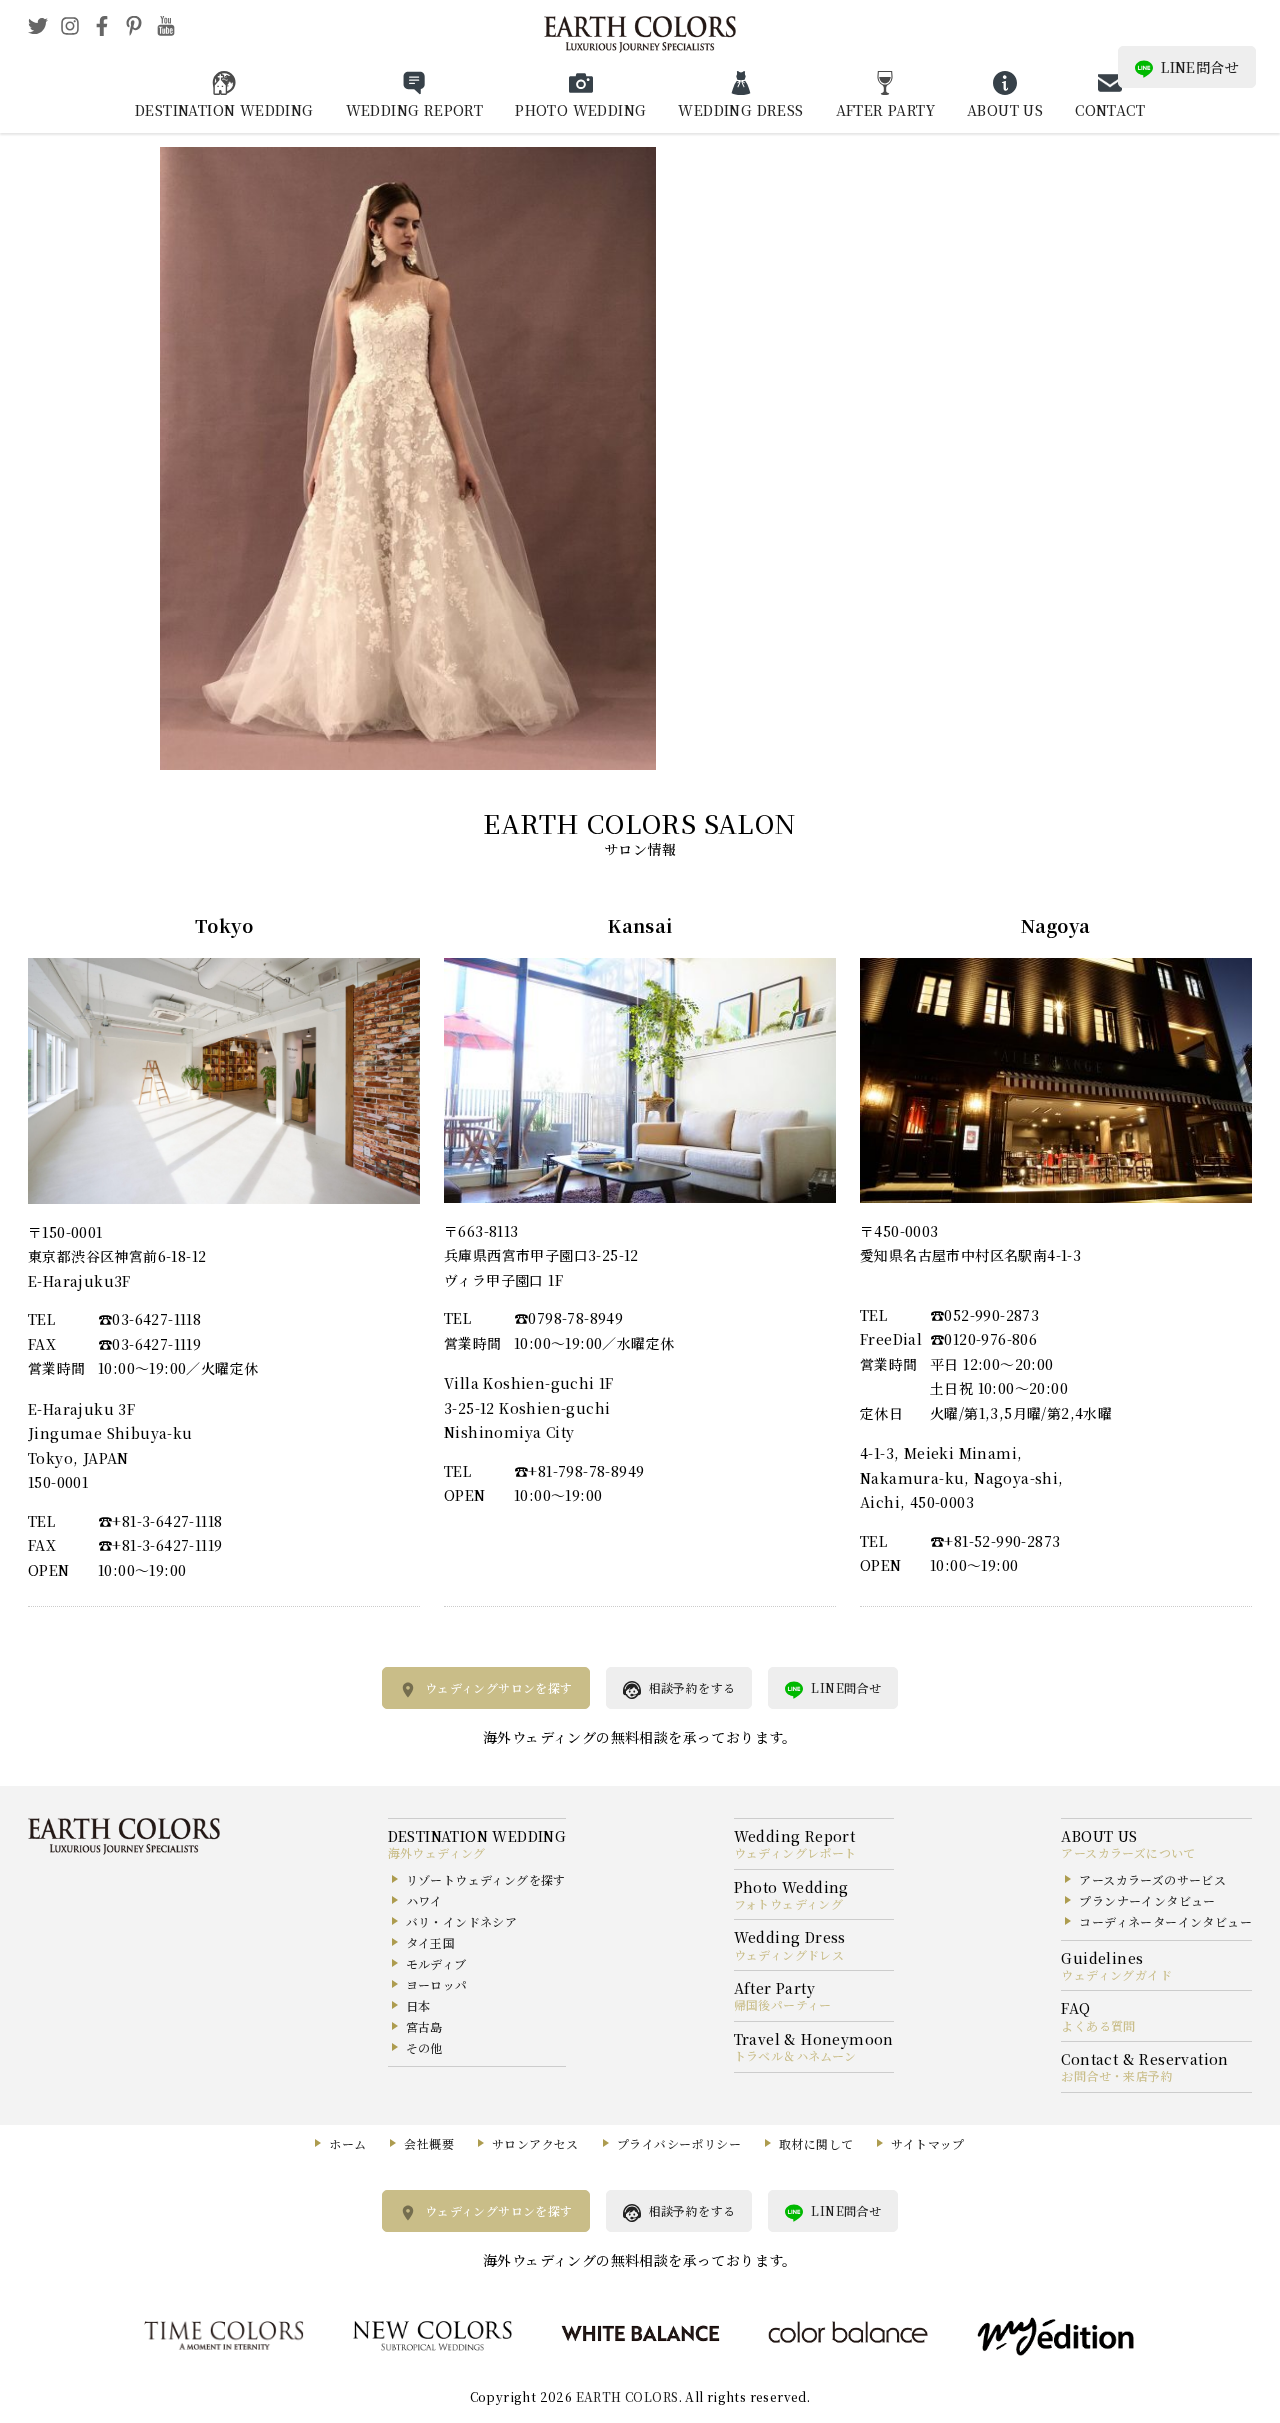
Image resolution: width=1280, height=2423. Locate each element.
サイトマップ (927, 2143)
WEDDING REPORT (415, 110)
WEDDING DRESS (740, 110)
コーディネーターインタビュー (1165, 1921)
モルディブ (436, 1963)
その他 (424, 2047)
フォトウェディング (789, 1903)
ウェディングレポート (795, 1852)
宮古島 (424, 2026)
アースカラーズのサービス (1152, 1879)
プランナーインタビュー (1147, 1900)
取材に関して (816, 2143)
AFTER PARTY (885, 110)
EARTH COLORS (627, 2396)
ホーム (347, 2143)
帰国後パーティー (783, 2004)
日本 (418, 2005)
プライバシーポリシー (679, 2143)
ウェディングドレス (789, 1954)
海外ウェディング (437, 1852)
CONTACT (1110, 110)
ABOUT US (1005, 110)
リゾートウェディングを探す (486, 1879)
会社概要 (429, 2143)
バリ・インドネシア (462, 1921)
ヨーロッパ (437, 1984)
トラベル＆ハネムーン (795, 2055)
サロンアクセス (535, 2143)
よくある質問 (1098, 2025)
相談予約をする (692, 1687)
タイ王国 (431, 1942)
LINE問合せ (1200, 67)
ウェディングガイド (1116, 1974)
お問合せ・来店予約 (1117, 2075)
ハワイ (424, 1900)
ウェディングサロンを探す (499, 1687)
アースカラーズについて (1128, 1852)
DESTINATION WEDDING (224, 110)
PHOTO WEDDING (580, 110)
